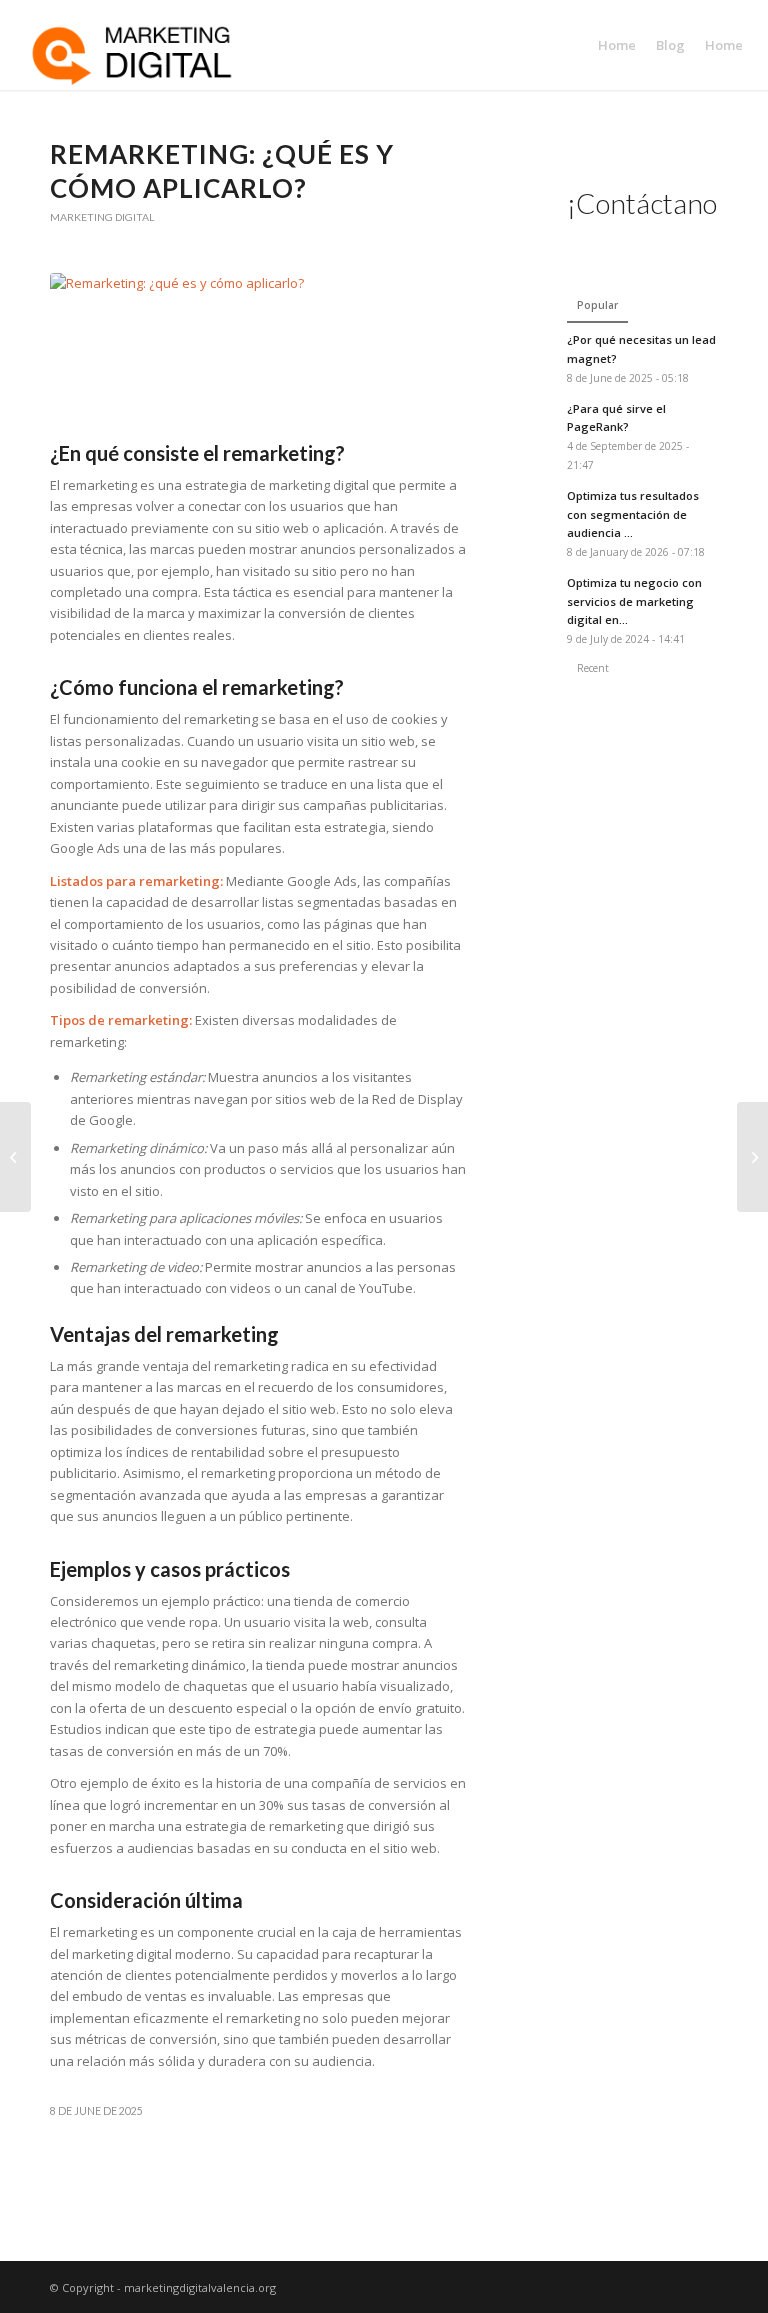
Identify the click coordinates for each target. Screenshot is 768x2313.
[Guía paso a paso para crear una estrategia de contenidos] (15, 1157)
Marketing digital (102, 217)
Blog (670, 45)
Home (617, 45)
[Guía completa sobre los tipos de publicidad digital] (752, 1157)
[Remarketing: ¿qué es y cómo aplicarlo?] (259, 352)
